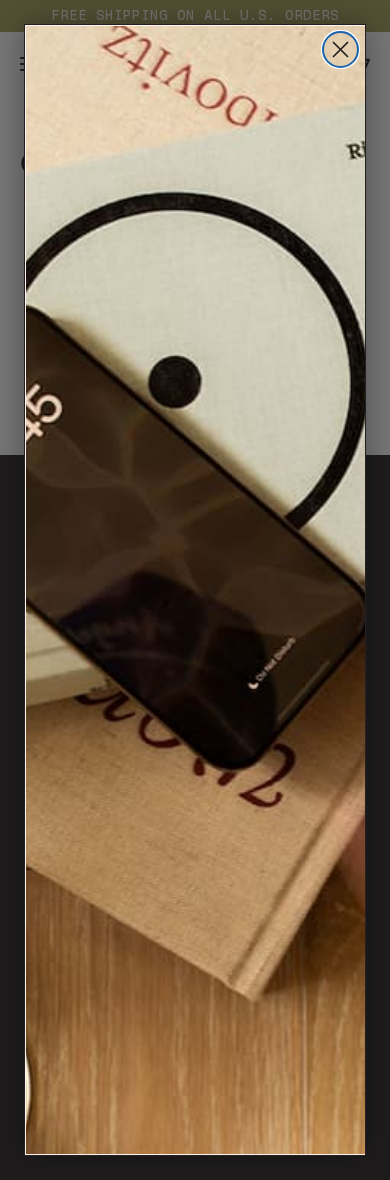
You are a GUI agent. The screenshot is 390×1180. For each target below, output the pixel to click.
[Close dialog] (340, 49)
